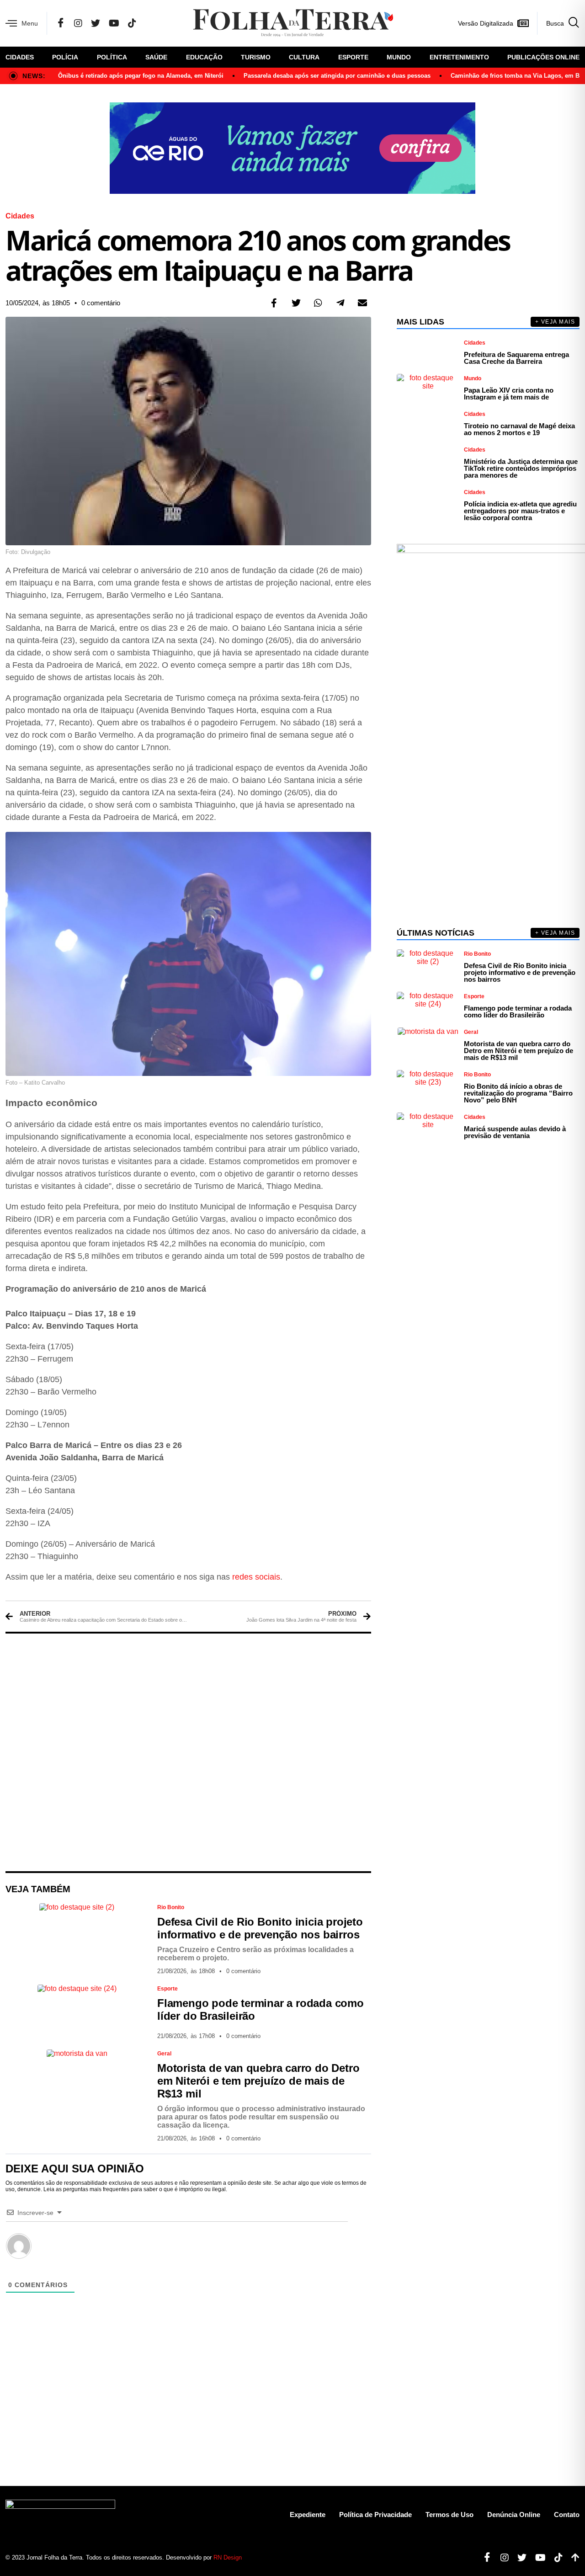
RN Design (228, 2557)
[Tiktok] (555, 2558)
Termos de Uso (449, 2515)
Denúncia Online (514, 2515)
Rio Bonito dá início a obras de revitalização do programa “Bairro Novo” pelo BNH (518, 1093)
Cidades (20, 57)
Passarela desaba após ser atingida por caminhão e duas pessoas (337, 76)
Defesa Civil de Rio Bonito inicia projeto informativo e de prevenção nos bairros (260, 1928)
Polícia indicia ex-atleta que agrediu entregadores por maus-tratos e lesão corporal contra (520, 511)
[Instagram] (78, 23)
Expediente (308, 2515)
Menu (30, 23)
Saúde (156, 57)
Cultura (304, 57)
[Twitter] (96, 23)
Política (112, 57)
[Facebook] (61, 23)
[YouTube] (114, 23)
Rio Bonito (171, 1907)
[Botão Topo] (572, 2558)
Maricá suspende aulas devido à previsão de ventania (515, 1132)
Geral (164, 2054)
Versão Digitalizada (486, 23)
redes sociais (256, 1577)
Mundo (399, 57)
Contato (567, 2515)
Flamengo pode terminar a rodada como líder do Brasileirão (518, 1011)
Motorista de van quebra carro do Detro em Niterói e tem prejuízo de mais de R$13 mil (258, 2081)
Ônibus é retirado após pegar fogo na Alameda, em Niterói (141, 76)
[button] (274, 303)
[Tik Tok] (132, 23)
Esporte (353, 57)
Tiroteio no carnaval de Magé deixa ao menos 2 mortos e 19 (519, 429)
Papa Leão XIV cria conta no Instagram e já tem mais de (509, 394)
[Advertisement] (188, 1752)
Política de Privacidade (375, 2515)
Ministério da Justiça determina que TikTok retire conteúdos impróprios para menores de (521, 468)
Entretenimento (459, 57)
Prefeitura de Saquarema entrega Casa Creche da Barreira (516, 358)
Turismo (256, 57)
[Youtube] (537, 2558)
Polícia (65, 57)
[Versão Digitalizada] (523, 23)
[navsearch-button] (558, 23)
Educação (204, 57)
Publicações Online (543, 57)
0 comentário (101, 303)
